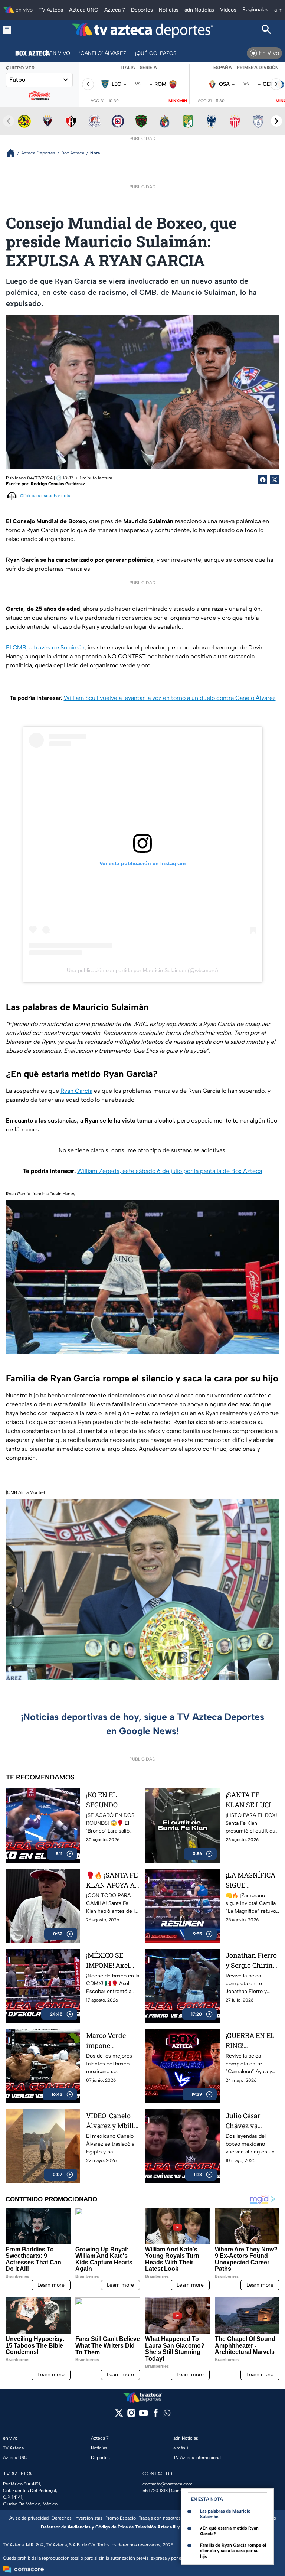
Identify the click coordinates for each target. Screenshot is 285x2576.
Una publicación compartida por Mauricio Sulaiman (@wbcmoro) (142, 970)
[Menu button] (19, 30)
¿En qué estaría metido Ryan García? (229, 2531)
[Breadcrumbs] (14, 153)
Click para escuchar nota (45, 496)
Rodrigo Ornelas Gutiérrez (58, 484)
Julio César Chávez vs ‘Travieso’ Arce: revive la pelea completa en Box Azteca (252, 2121)
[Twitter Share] (275, 480)
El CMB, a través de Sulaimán (45, 647)
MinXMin (178, 101)
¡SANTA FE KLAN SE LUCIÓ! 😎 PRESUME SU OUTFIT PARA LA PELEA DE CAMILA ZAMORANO (252, 1800)
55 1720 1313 (155, 2491)
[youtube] (143, 2415)
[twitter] (119, 2415)
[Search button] (266, 30)
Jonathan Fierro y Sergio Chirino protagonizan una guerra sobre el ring (252, 1961)
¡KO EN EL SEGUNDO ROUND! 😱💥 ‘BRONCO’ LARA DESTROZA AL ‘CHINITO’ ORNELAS (111, 1800)
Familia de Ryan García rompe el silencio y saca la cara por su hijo (233, 2551)
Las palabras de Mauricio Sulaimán (225, 2514)
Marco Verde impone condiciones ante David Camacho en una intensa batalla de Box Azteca (113, 2041)
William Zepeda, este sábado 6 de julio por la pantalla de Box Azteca (170, 1171)
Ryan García (76, 1091)
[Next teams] (276, 121)
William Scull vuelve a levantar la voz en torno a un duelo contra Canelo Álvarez (170, 698)
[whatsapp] (167, 2415)
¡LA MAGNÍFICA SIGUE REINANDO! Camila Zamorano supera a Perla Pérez (250, 1880)
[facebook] (156, 2415)
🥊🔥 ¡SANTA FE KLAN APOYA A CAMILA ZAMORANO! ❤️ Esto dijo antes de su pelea (112, 1880)
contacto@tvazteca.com (168, 2484)
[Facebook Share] (263, 480)
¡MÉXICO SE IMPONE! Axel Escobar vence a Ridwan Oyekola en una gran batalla (112, 1961)
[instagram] (131, 2415)
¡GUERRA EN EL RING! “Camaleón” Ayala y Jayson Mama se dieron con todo (251, 2041)
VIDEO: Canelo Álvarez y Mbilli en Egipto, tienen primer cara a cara (112, 2121)
